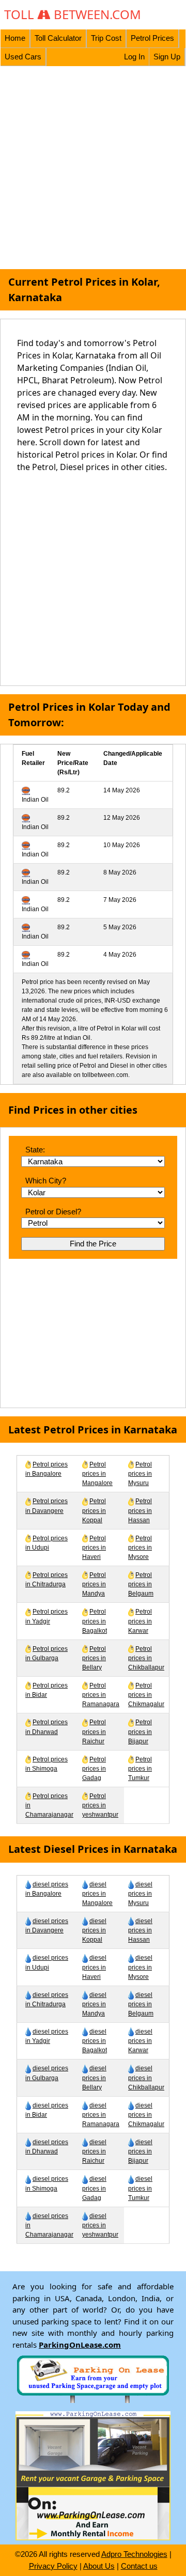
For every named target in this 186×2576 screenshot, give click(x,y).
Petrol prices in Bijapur (140, 1731)
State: (35, 1150)
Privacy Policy (53, 2566)
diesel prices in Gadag (94, 2188)
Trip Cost (106, 38)
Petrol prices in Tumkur (140, 1769)
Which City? (46, 1181)
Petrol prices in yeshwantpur (100, 1805)
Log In (134, 57)
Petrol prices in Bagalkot (95, 1621)
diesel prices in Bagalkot (95, 2041)
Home (15, 38)
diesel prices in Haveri (94, 1967)
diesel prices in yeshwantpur (100, 2225)
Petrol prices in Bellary (94, 1658)
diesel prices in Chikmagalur (146, 2115)
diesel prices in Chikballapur (146, 2078)
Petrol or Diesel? (53, 1212)
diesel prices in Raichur (94, 2151)
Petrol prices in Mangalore (97, 1474)
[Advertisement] (93, 168)
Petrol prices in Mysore (140, 1548)
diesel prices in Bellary (94, 2078)
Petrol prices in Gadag (94, 1769)
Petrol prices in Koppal (94, 1510)
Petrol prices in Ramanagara (101, 1695)
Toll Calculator (58, 38)
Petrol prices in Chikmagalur (146, 1695)
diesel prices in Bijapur (140, 2151)
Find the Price (93, 1244)
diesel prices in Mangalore (97, 1894)
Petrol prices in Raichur (94, 1731)
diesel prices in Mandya (94, 2004)
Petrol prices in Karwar (140, 1621)
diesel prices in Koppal (94, 1930)
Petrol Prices (152, 38)
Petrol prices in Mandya (94, 1584)
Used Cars (23, 57)
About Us (99, 2566)
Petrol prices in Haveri (94, 1548)
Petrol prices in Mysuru (140, 1474)
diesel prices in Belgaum (141, 2004)
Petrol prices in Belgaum (141, 1584)
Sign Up (167, 57)
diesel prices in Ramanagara (101, 2115)
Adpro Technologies (134, 2554)
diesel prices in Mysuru (140, 1894)
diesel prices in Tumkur (140, 2188)
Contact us (139, 2566)
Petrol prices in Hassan (140, 1510)
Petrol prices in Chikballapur (146, 1658)
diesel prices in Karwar (140, 2041)
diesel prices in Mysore (140, 1967)
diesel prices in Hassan (140, 1930)
